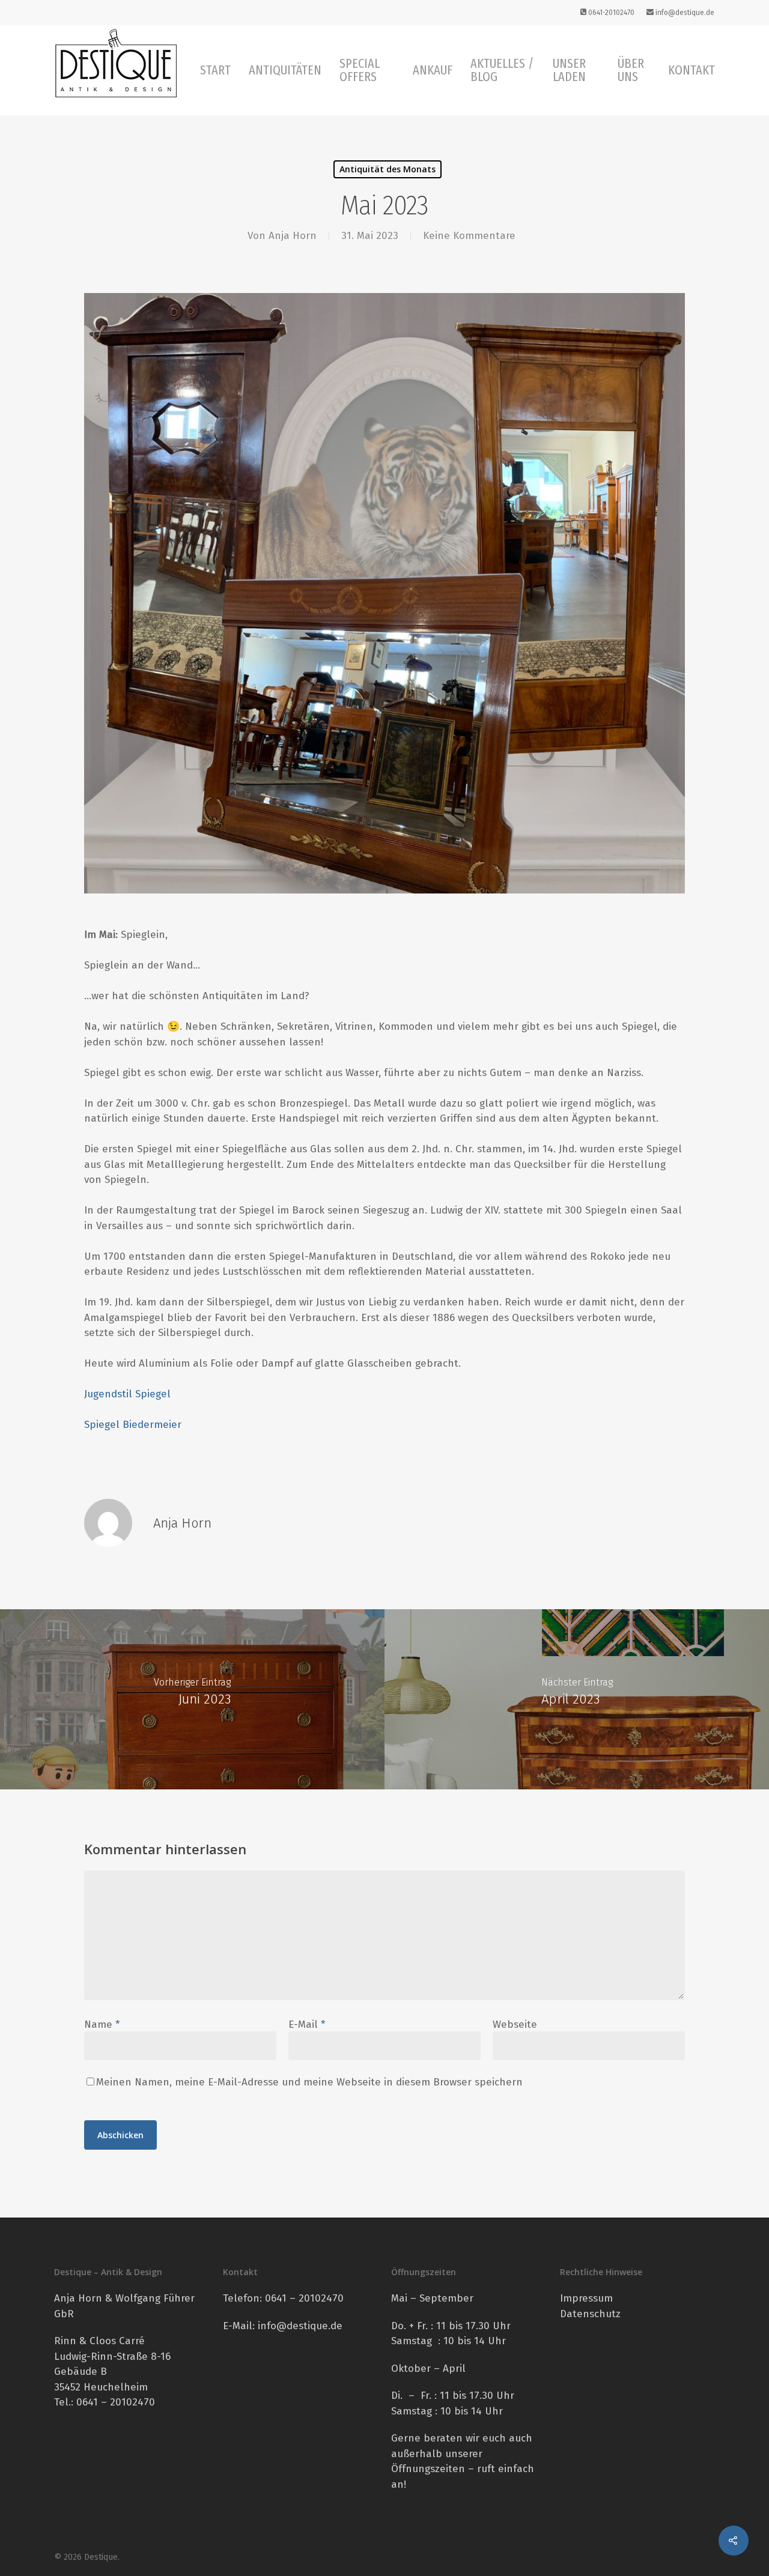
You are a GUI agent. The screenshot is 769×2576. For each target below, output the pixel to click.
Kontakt (691, 70)
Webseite (515, 2024)
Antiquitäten (285, 70)
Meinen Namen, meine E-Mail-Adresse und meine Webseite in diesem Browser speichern (309, 2082)
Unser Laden (569, 70)
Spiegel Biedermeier (133, 1425)
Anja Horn (293, 236)
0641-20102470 (610, 13)
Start (215, 70)
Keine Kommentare (469, 236)
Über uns (631, 70)
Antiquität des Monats (388, 169)
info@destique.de (684, 13)
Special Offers (360, 70)
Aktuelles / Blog (502, 70)
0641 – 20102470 (304, 2298)
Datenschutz (590, 2314)
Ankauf (433, 70)
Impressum (586, 2298)
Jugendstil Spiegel (127, 1394)
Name (102, 2024)
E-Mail (307, 2024)
